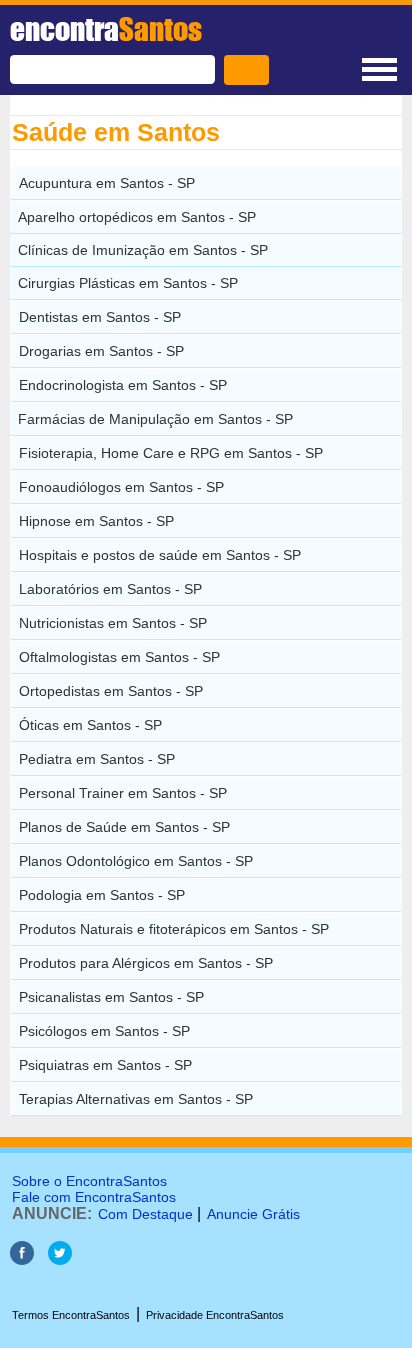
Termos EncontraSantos (71, 1315)
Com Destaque (145, 1214)
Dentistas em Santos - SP (100, 317)
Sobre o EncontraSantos (89, 1181)
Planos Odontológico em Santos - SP (136, 861)
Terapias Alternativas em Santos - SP (136, 1099)
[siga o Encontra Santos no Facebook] (22, 1259)
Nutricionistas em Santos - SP (113, 623)
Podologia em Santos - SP (102, 895)
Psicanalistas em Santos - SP (111, 997)
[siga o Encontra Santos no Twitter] (60, 1259)
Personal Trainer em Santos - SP (123, 793)
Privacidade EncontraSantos (215, 1315)
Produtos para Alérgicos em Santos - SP (146, 963)
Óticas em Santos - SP (90, 725)
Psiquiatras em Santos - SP (105, 1065)
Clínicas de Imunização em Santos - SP (143, 250)
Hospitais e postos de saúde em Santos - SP (160, 555)
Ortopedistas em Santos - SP (111, 691)
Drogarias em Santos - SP (101, 351)
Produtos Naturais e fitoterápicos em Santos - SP (174, 929)
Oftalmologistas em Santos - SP (119, 657)
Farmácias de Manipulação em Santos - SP (155, 419)
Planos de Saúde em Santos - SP (124, 827)
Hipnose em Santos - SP (96, 521)
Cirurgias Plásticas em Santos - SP (128, 283)
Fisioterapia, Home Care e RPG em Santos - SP (171, 453)
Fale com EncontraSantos (94, 1197)
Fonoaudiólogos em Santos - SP (121, 487)
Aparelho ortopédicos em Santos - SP (137, 217)
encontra (106, 29)
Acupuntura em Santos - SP (107, 183)
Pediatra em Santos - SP (97, 759)
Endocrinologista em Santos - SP (123, 385)
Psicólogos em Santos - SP (104, 1031)
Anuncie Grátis (253, 1214)
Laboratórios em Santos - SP (110, 589)
